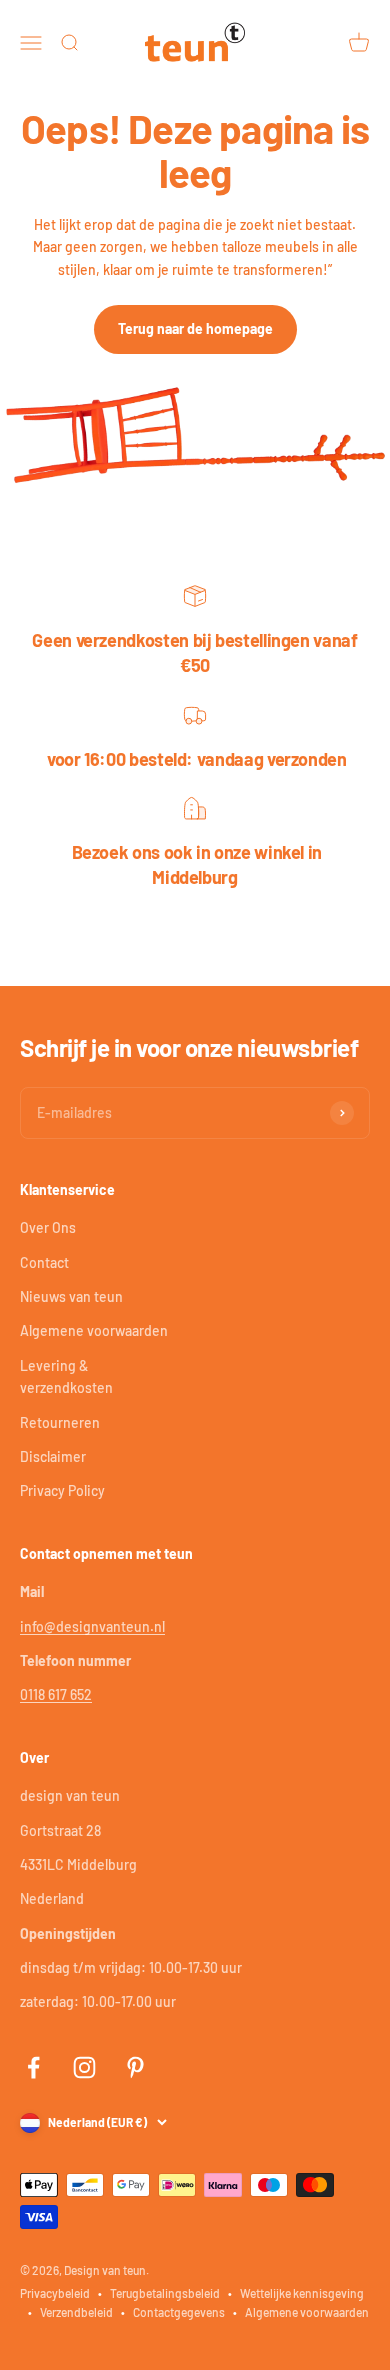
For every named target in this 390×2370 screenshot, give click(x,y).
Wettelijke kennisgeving (302, 2293)
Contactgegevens (179, 2312)
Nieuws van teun (71, 1296)
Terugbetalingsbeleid (165, 2293)
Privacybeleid (55, 2293)
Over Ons (48, 1227)
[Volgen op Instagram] (84, 2067)
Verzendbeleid (76, 2312)
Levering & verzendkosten (66, 1376)
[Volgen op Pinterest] (135, 2067)
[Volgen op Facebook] (33, 2067)
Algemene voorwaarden (94, 1330)
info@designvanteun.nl (92, 1626)
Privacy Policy (62, 1490)
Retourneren (60, 1422)
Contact (44, 1262)
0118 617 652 (56, 1694)
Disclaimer (53, 1456)
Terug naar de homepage (195, 328)
